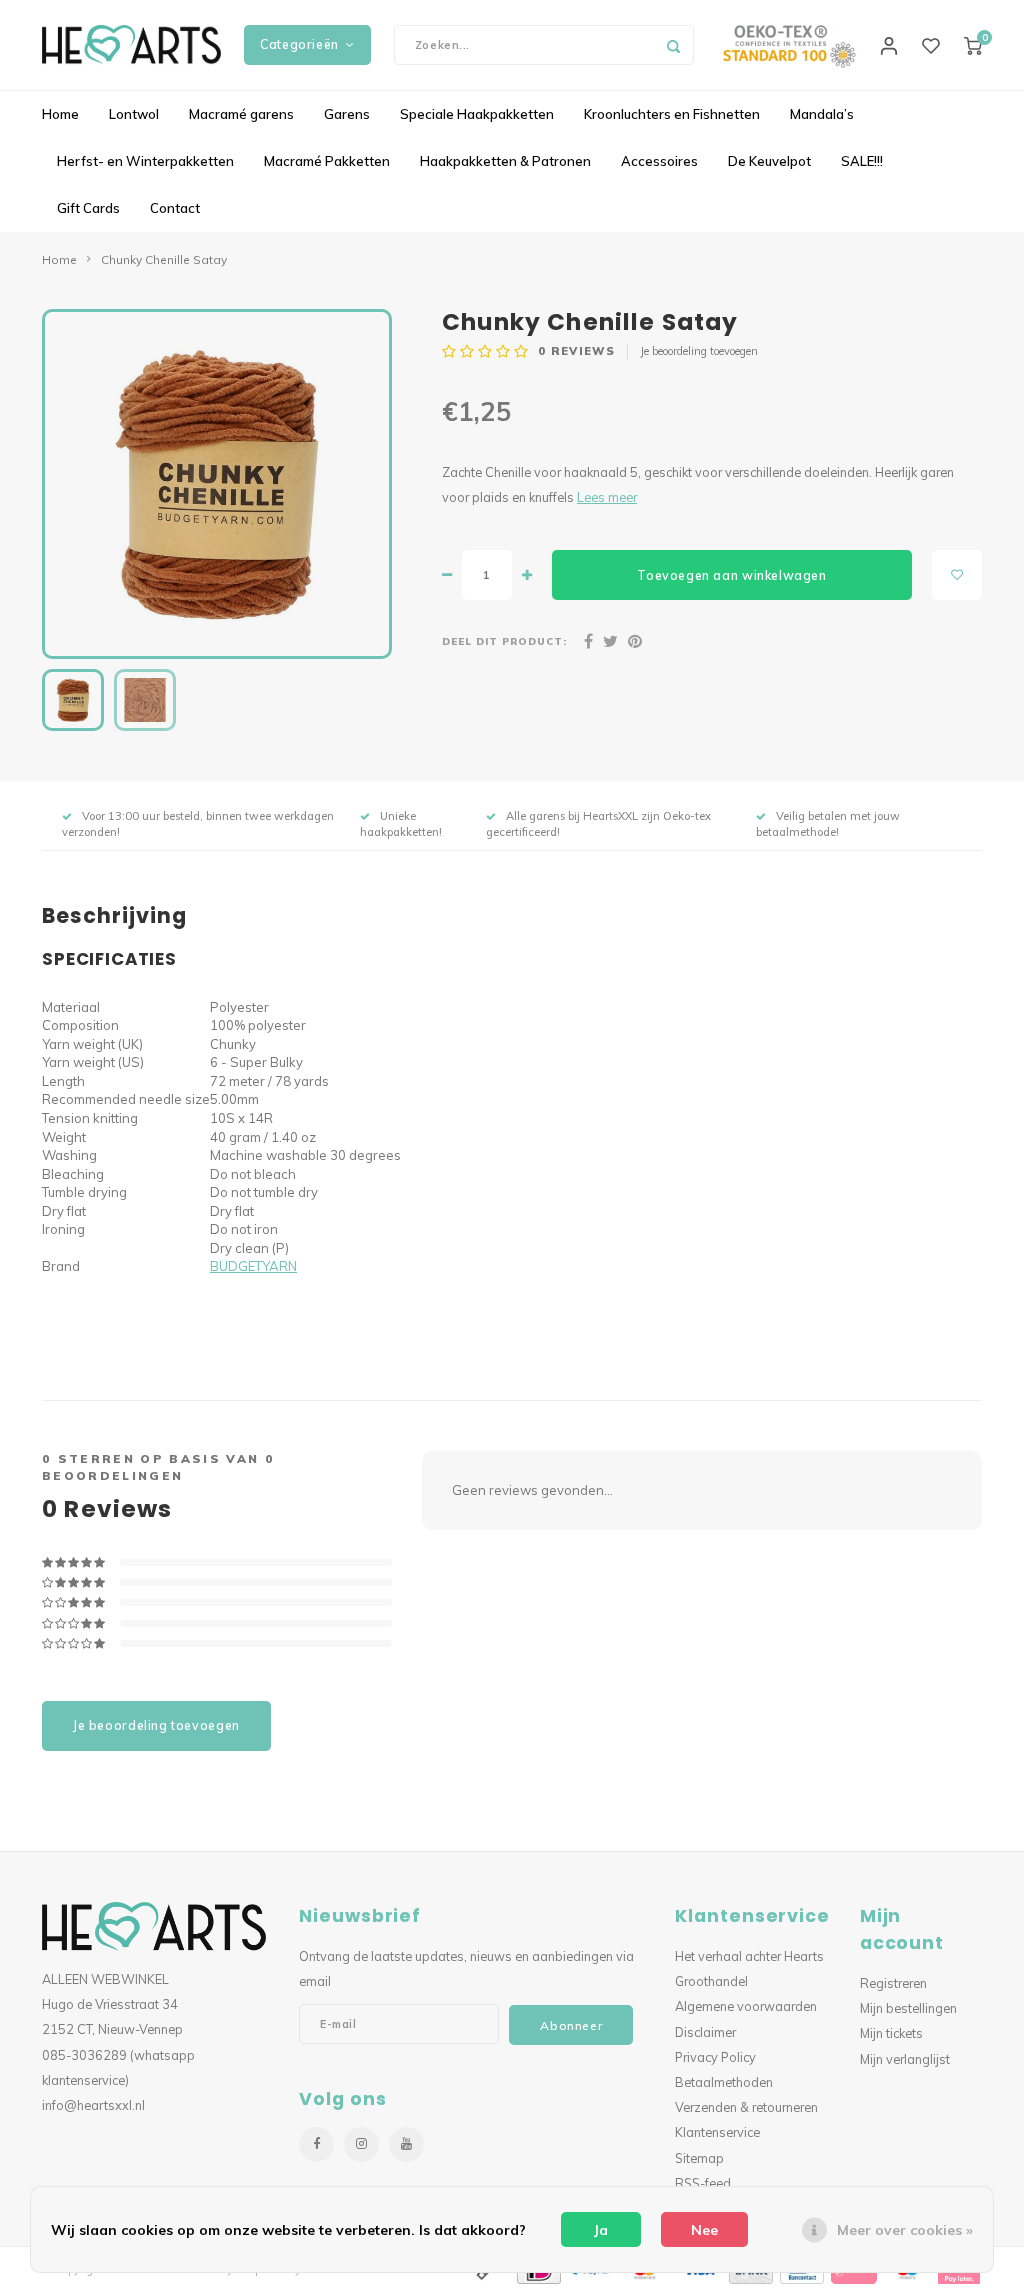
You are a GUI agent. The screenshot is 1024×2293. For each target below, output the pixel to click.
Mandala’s (822, 114)
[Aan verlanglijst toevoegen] (957, 575)
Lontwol (134, 114)
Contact (175, 208)
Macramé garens (241, 114)
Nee (704, 2230)
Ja (601, 2230)
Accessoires (659, 161)
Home (60, 114)
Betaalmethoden (724, 2082)
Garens (347, 114)
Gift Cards (88, 208)
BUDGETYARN (253, 1266)
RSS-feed (703, 2183)
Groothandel (711, 1981)
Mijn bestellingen (908, 2008)
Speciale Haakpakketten (477, 114)
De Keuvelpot (769, 161)
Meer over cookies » (905, 2230)
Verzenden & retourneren (746, 2107)
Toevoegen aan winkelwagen (731, 575)
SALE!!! (862, 161)
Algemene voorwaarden (746, 2006)
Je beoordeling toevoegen (699, 351)
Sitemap (699, 2158)
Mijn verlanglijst (905, 2059)
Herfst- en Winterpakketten (145, 161)
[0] (973, 45)
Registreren (893, 1983)
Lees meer (607, 497)
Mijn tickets (891, 2033)
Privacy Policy (715, 2057)
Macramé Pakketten (327, 161)
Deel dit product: (504, 641)
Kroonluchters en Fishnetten (672, 114)
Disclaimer (705, 2032)
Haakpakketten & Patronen (505, 161)
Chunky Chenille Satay (164, 259)
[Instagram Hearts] (361, 2144)
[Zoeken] (674, 45)
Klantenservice (717, 2132)
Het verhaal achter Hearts (749, 1956)
